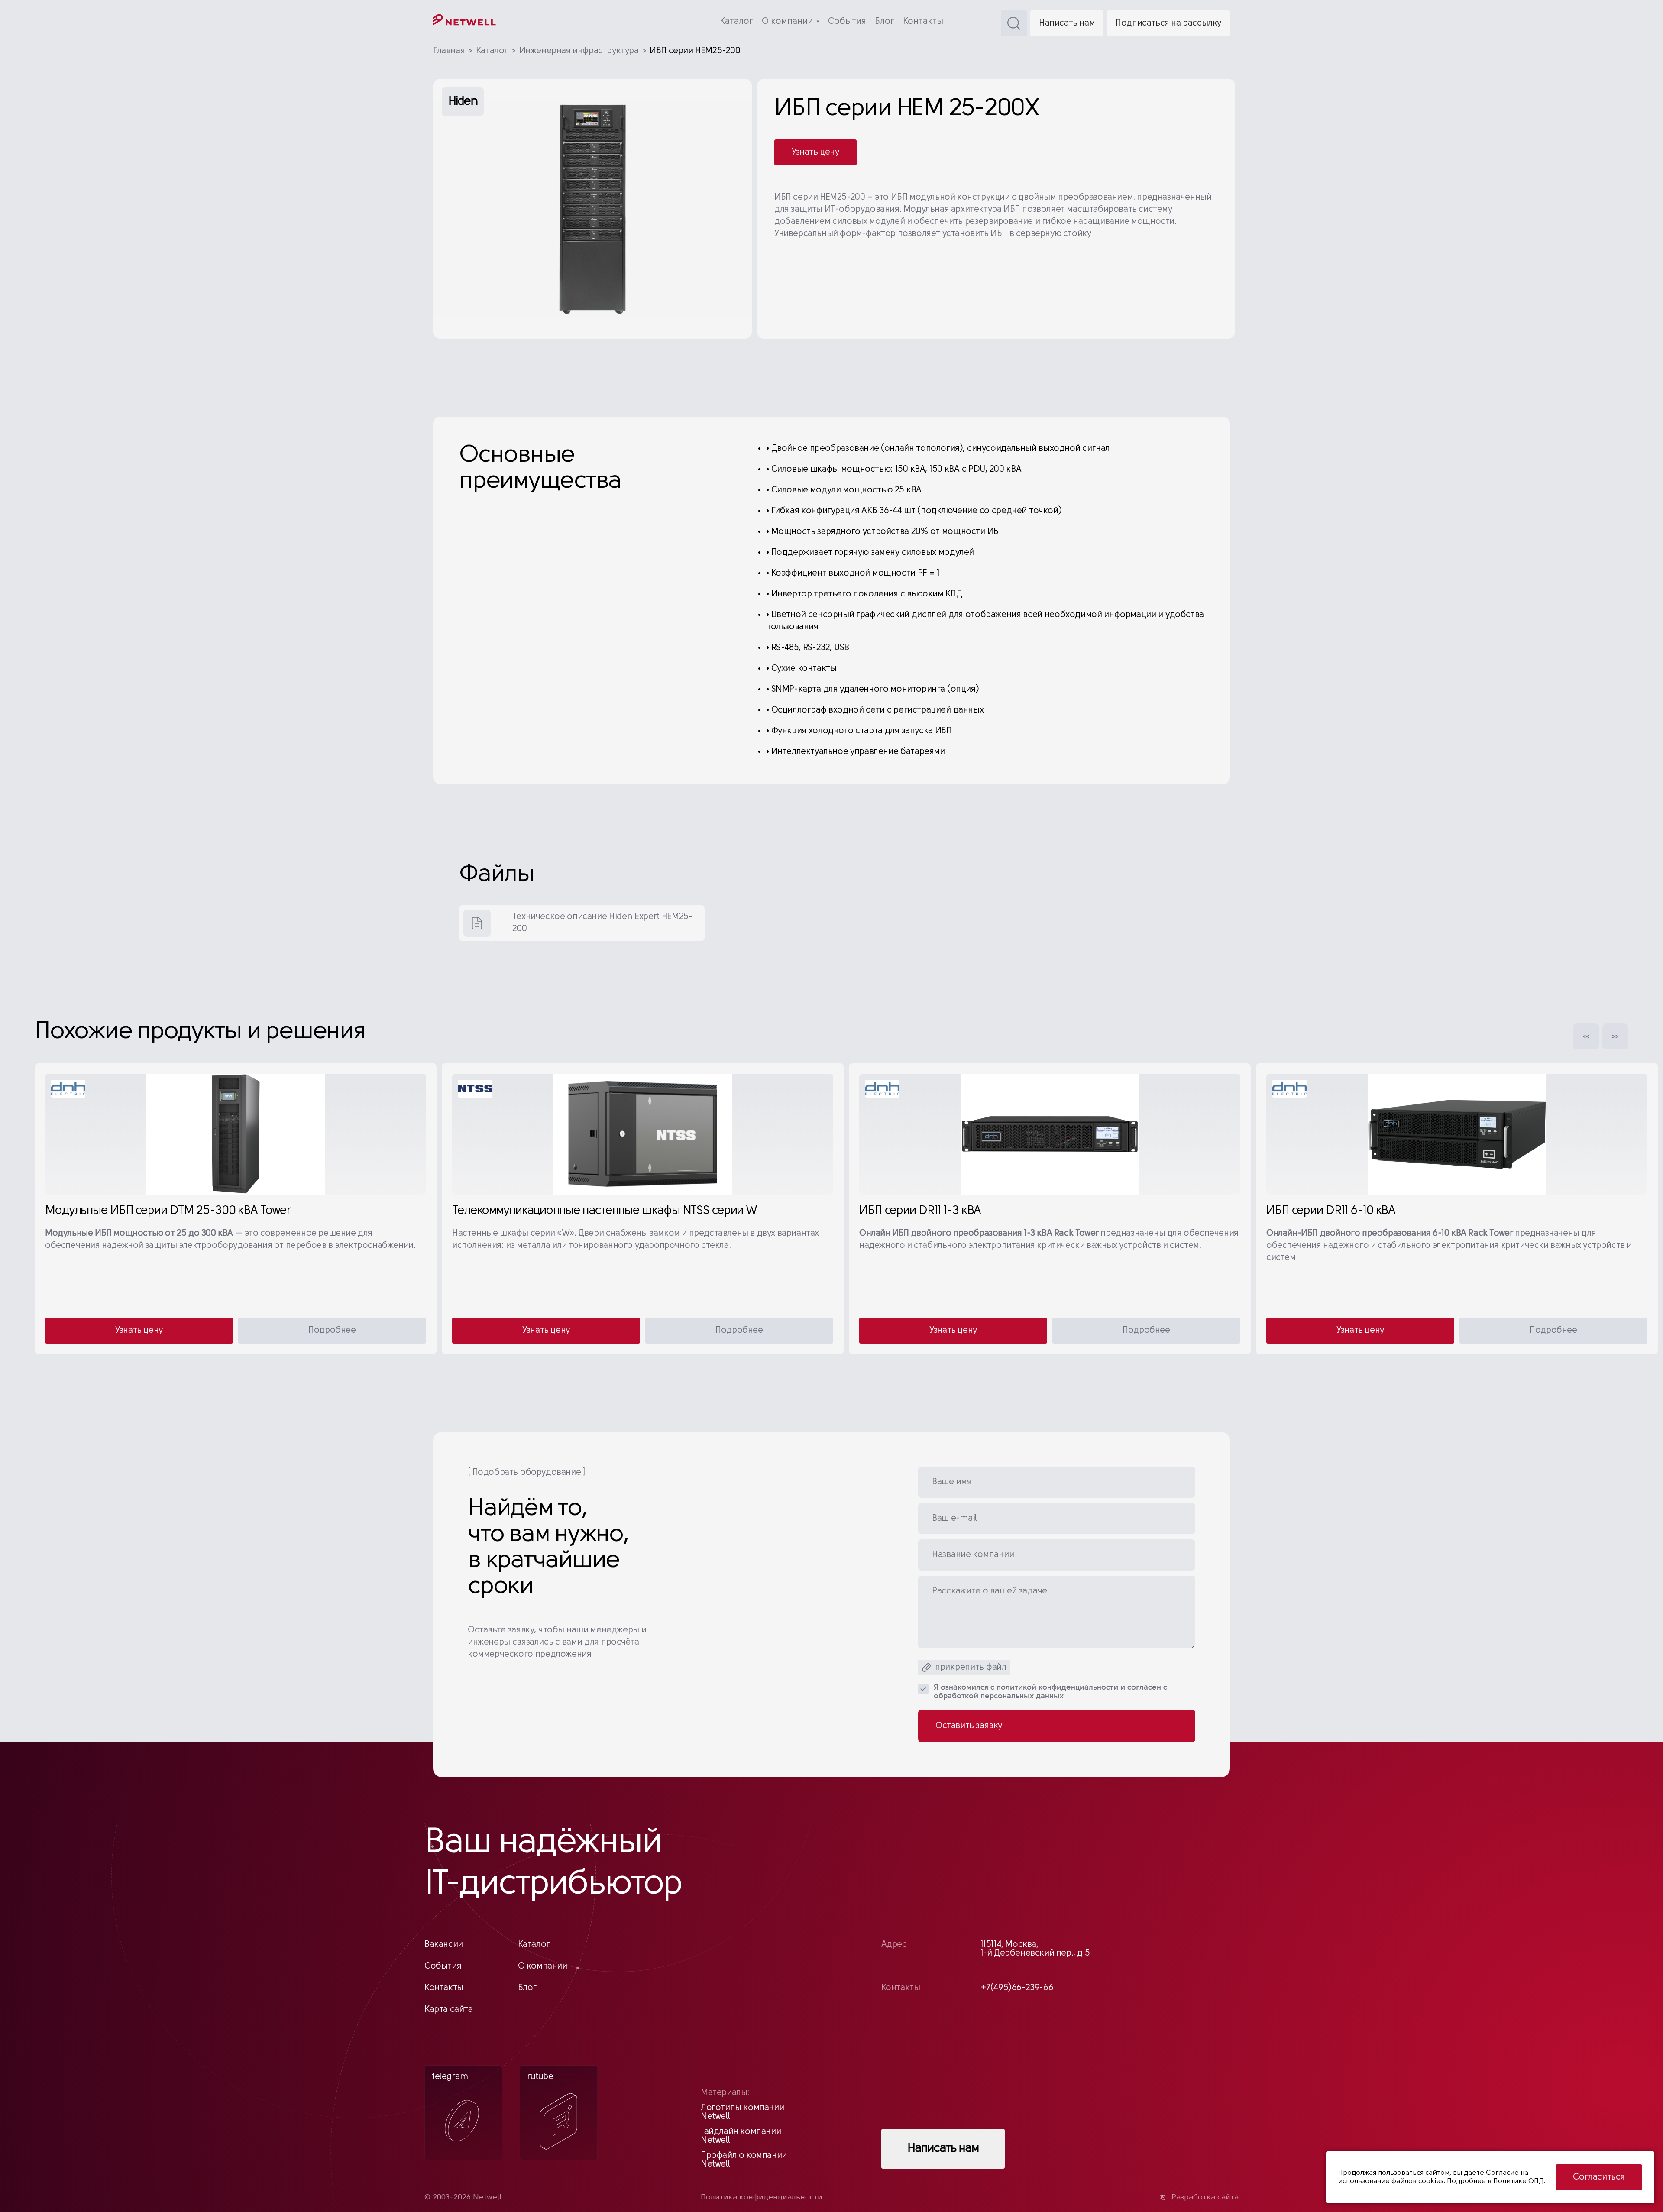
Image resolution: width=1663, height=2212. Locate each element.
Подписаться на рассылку (1168, 23)
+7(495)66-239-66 (1017, 1988)
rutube (540, 2077)
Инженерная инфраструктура (579, 51)
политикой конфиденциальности (1057, 1688)
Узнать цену (815, 152)
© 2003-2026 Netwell (463, 2198)
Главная (449, 51)
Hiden (463, 102)
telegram (450, 2077)
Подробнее (332, 1331)
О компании (787, 22)
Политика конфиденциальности (762, 2198)
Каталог (736, 22)
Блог (885, 22)
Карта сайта (449, 2010)
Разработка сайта (1205, 2198)
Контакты (923, 22)
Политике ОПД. (1519, 2181)
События (847, 22)
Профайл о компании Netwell (744, 2160)
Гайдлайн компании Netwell (741, 2136)
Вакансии (444, 1945)
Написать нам (1067, 23)
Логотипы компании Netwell (742, 2112)
